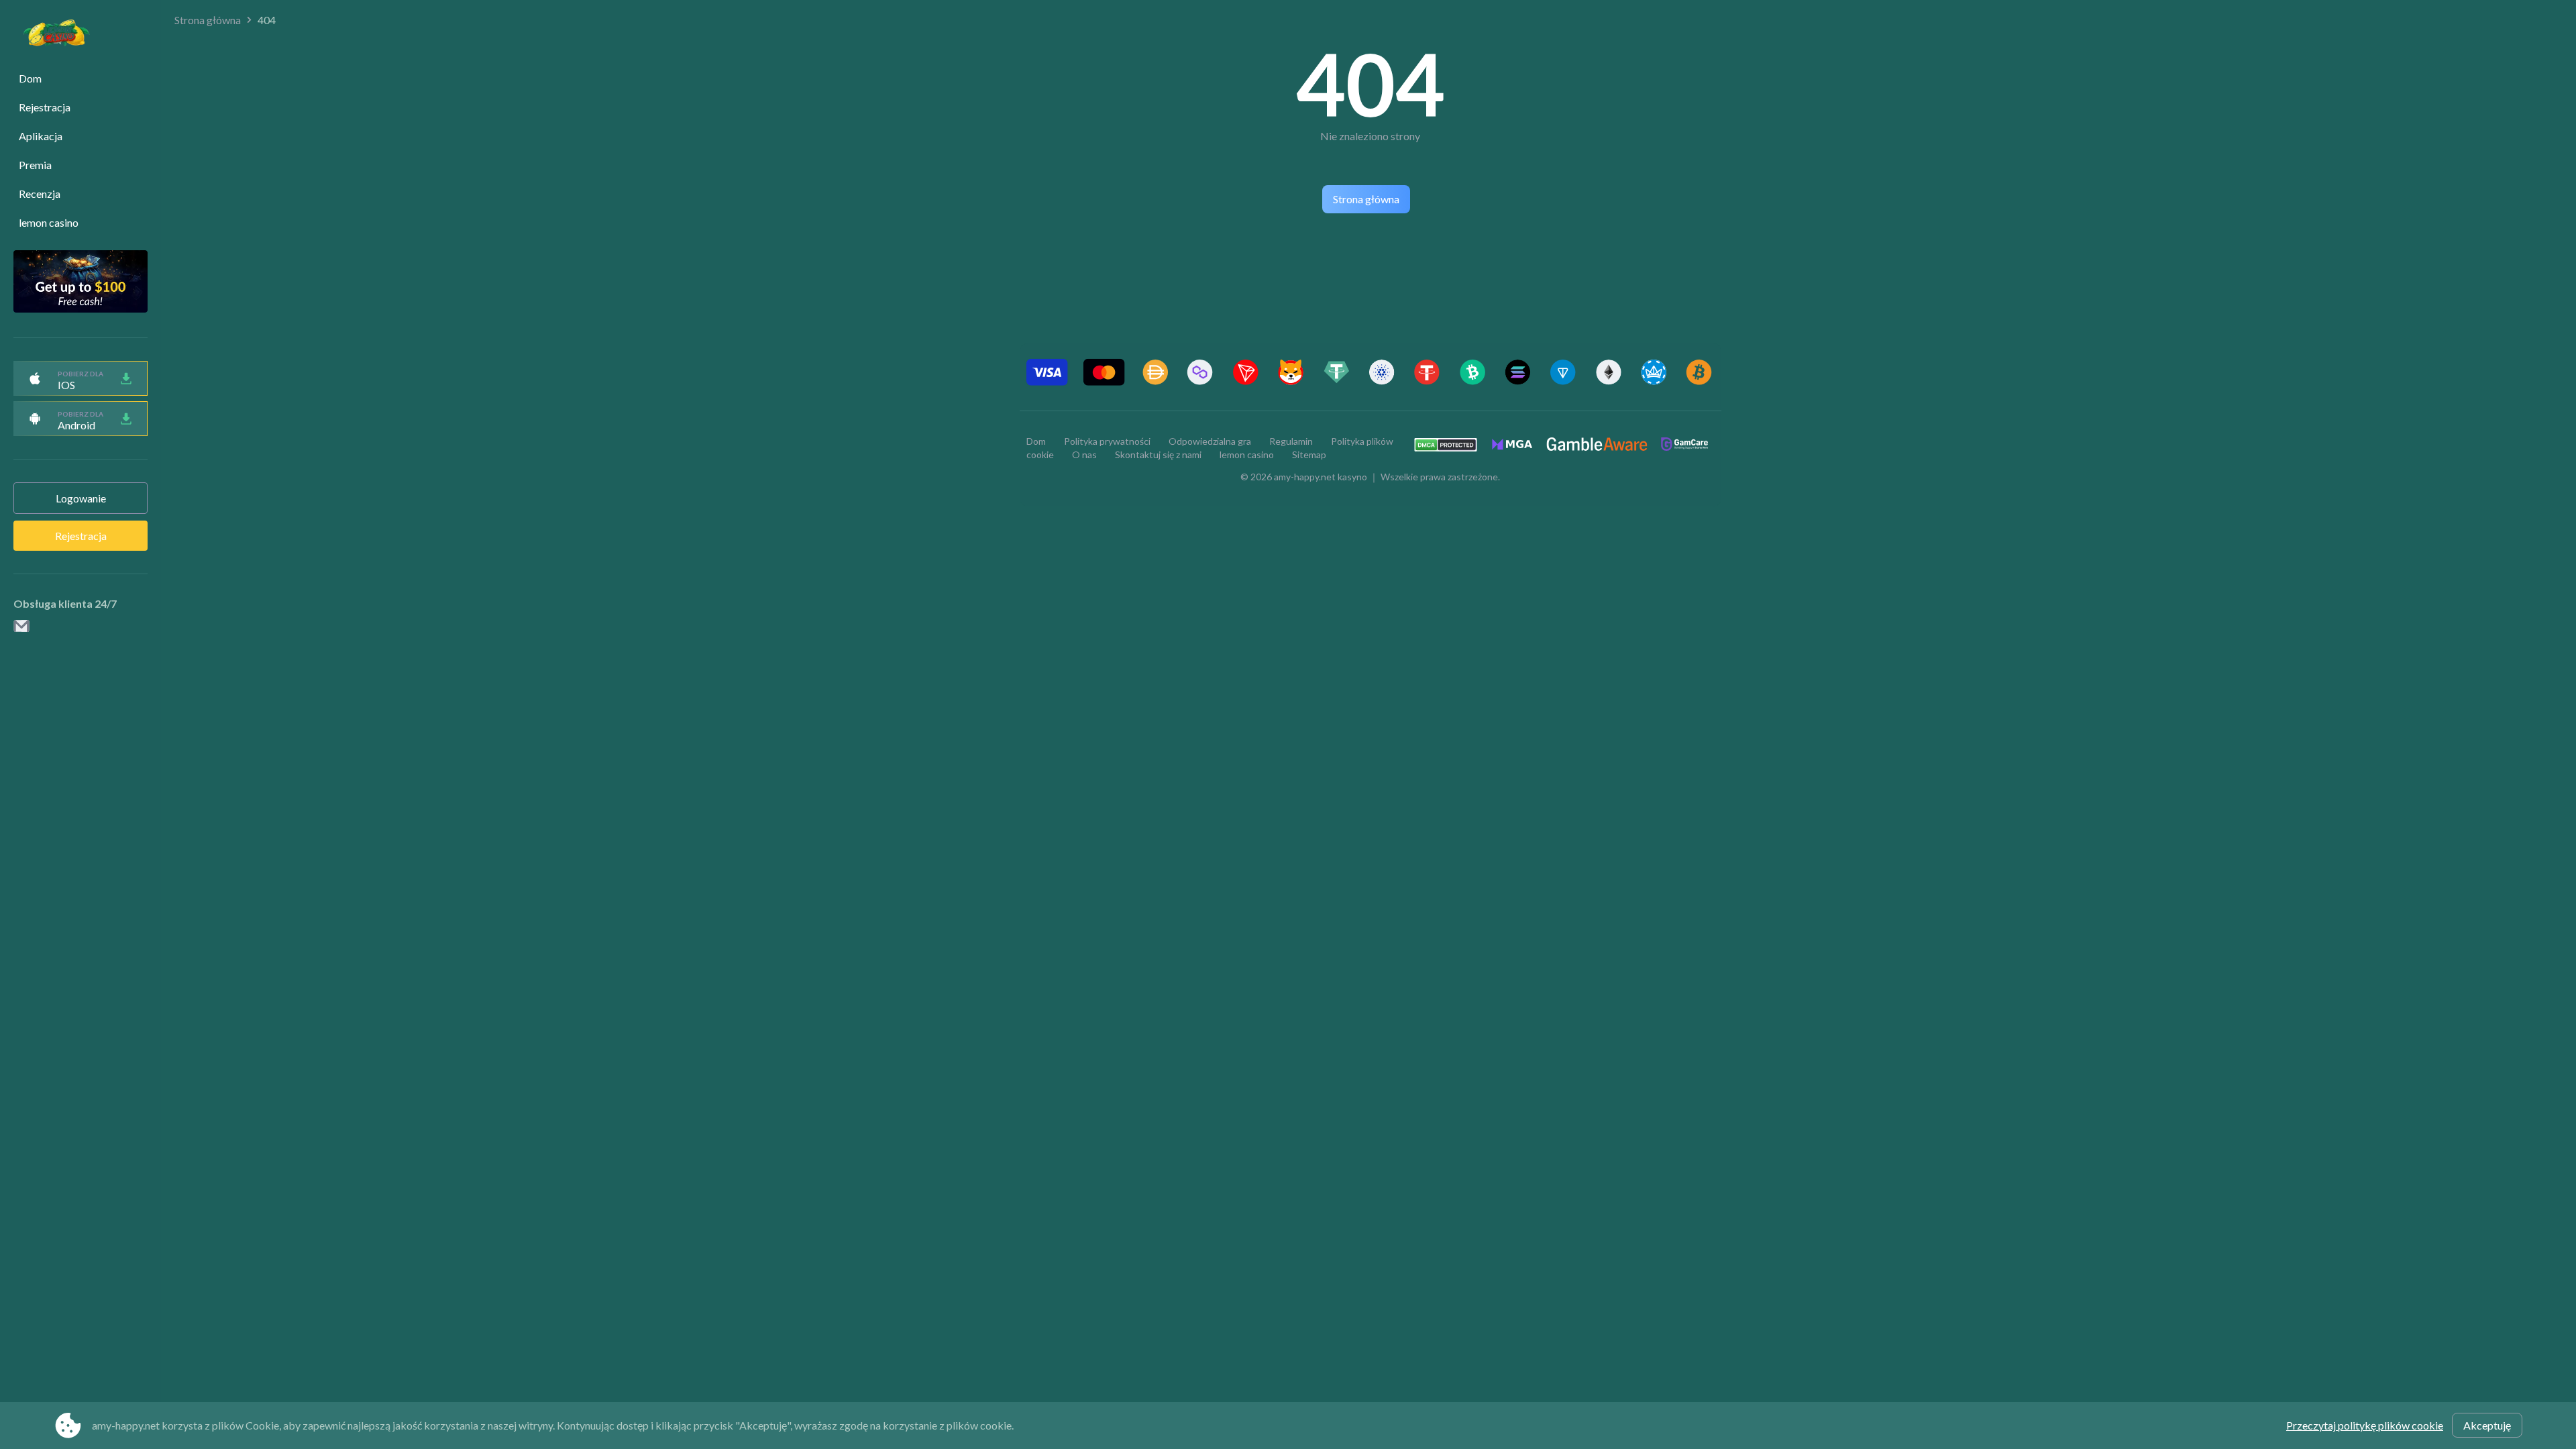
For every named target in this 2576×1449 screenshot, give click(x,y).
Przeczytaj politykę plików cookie (2365, 1425)
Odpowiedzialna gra (1210, 441)
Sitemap (1309, 454)
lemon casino (49, 222)
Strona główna (208, 20)
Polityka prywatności (1107, 441)
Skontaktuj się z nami (1158, 454)
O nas (1084, 454)
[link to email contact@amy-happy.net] (21, 627)
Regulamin (1291, 441)
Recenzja (40, 194)
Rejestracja (45, 107)
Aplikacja (41, 136)
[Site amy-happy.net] (50, 35)
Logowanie (81, 498)
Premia (35, 165)
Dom (30, 78)
